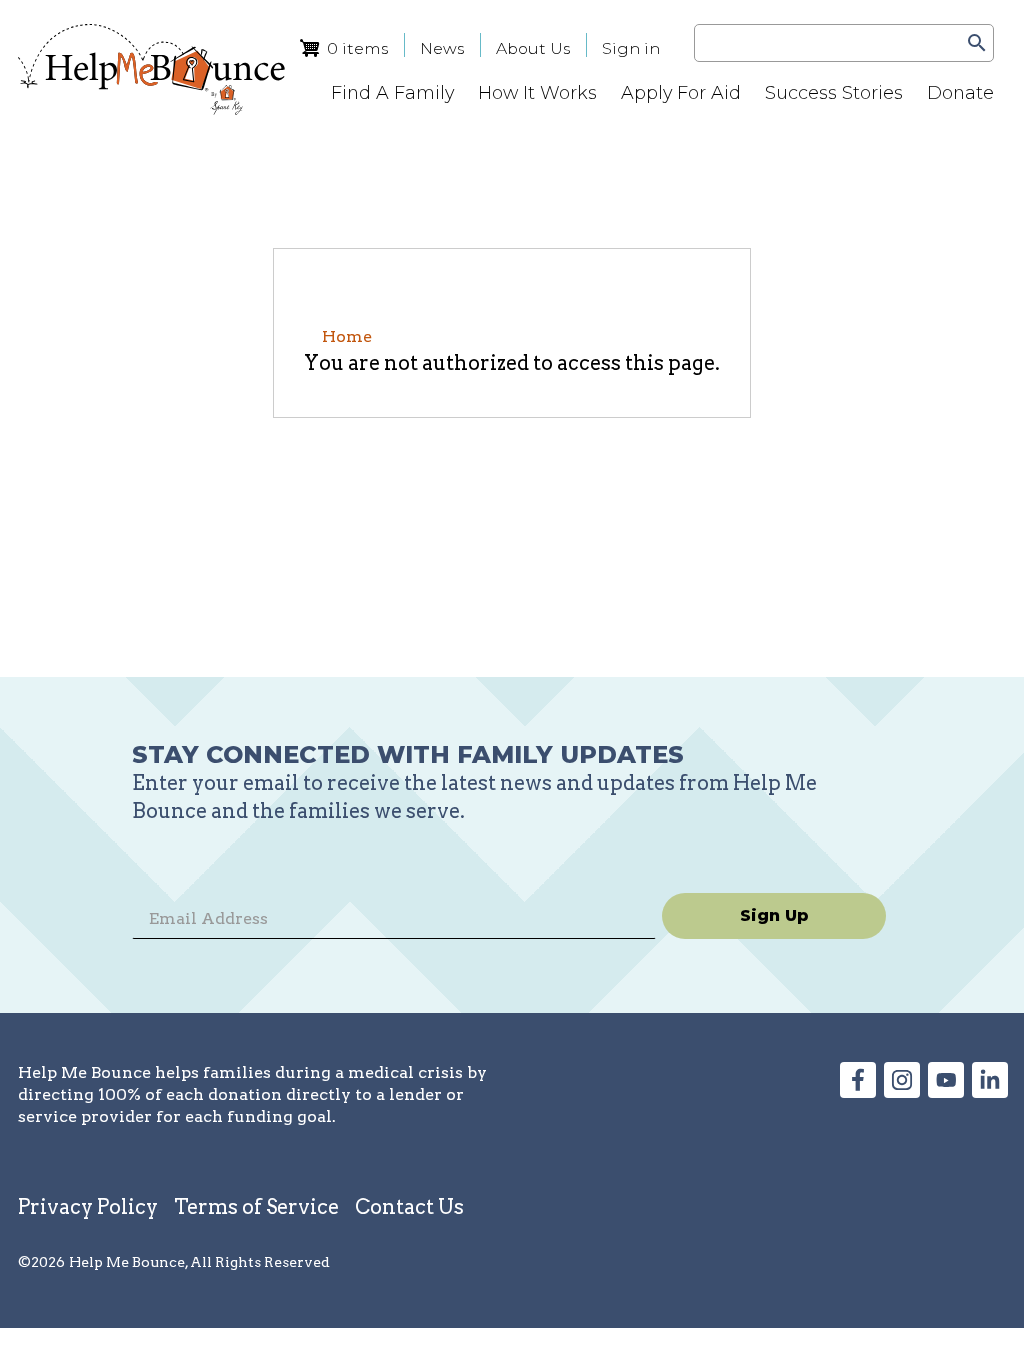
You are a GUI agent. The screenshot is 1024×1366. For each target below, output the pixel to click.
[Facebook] (858, 1091)
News (442, 48)
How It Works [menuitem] (537, 92)
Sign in (631, 48)
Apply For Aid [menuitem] (681, 92)
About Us (533, 48)
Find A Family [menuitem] (392, 92)
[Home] (151, 69)
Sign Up (774, 915)
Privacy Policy (88, 1207)
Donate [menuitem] (960, 92)
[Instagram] (902, 1091)
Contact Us (409, 1207)
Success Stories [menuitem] (834, 92)
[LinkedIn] (990, 1091)
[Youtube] (946, 1091)
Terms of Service (256, 1207)
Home (347, 336)
